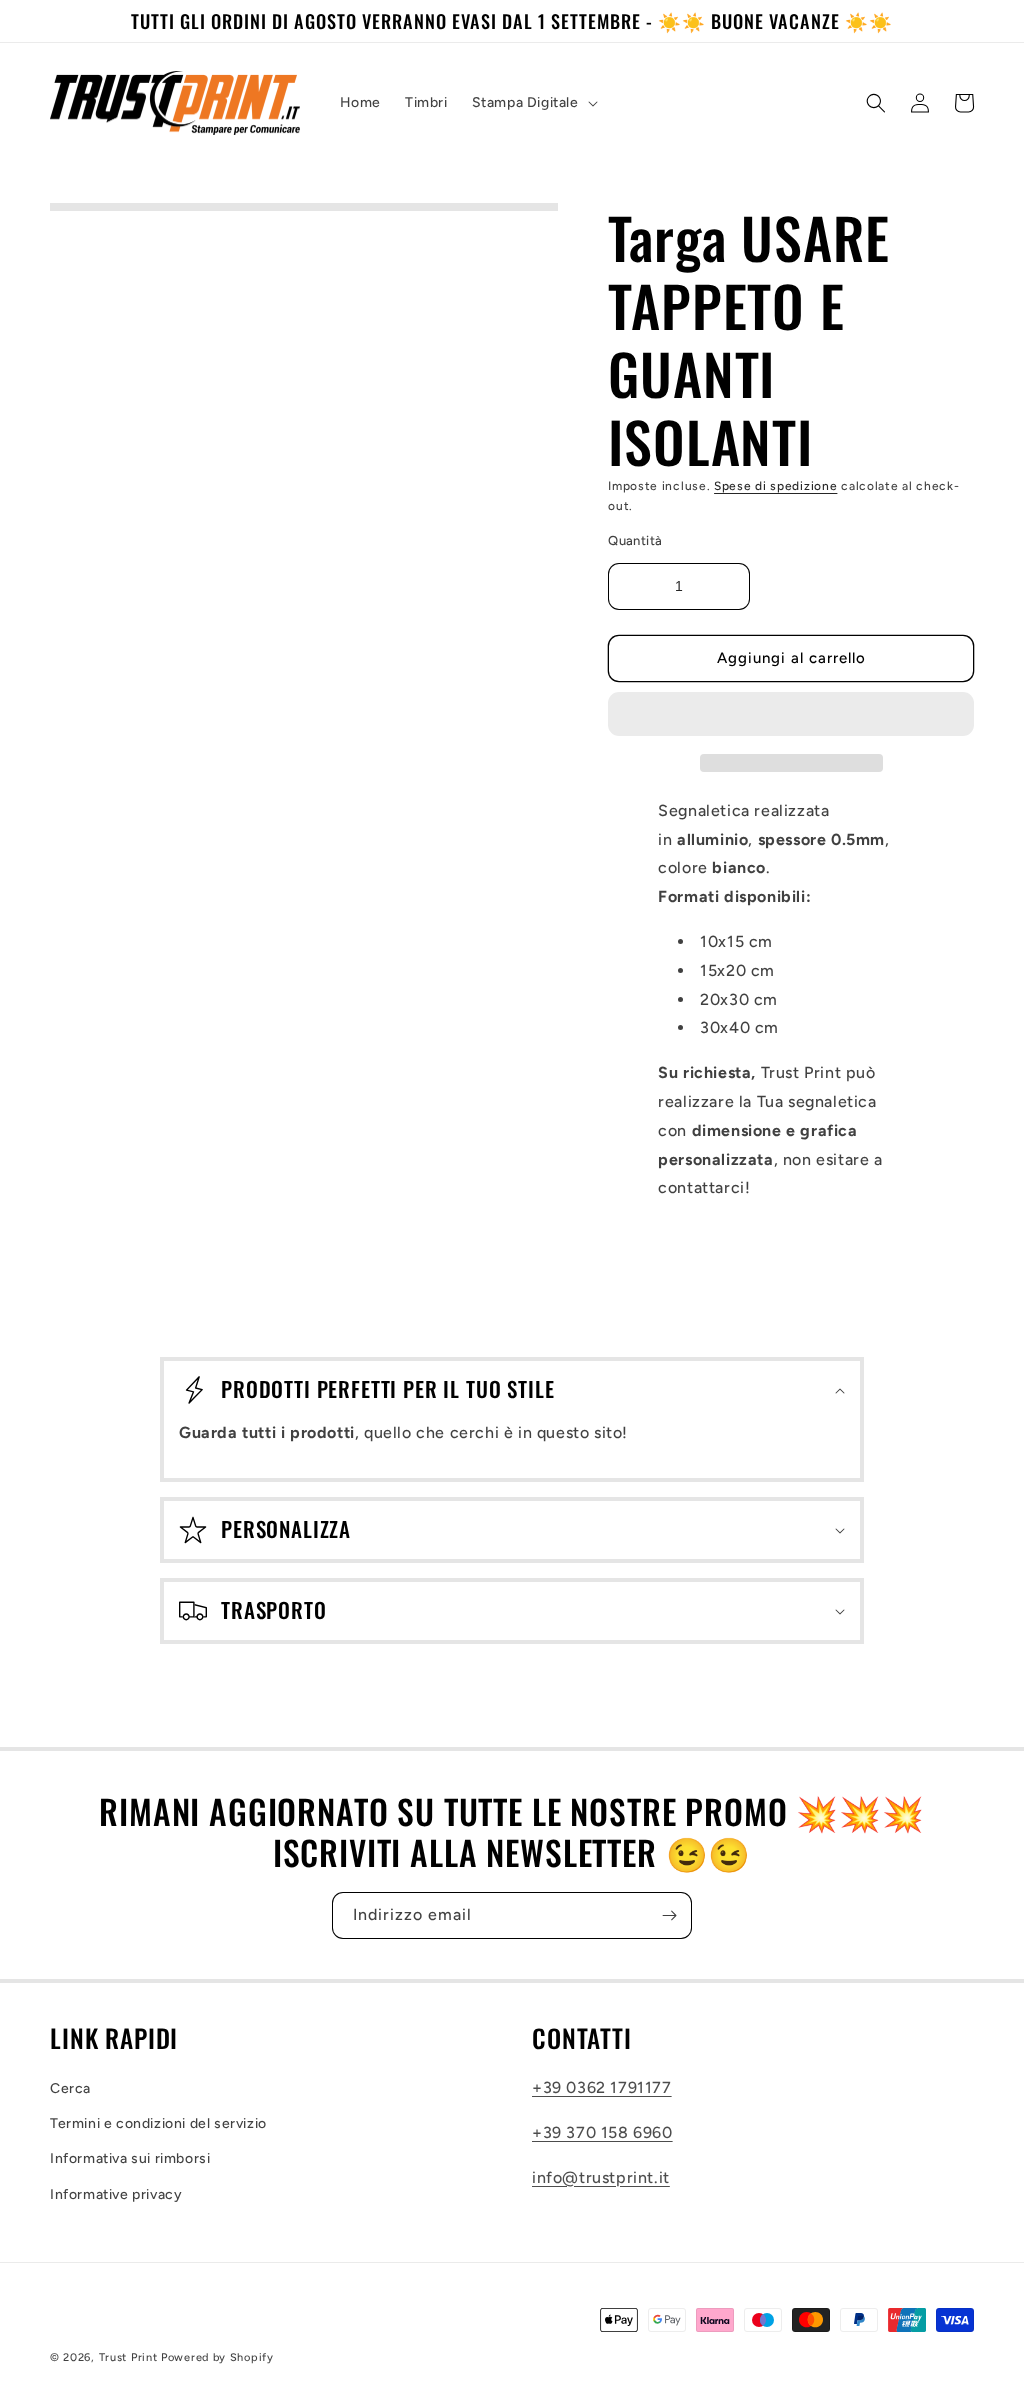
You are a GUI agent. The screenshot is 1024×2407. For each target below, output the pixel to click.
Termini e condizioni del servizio (158, 2123)
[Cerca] (876, 103)
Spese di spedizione (775, 486)
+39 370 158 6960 (602, 2132)
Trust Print (128, 2357)
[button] (791, 715)
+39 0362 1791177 (602, 2087)
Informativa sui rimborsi (130, 2158)
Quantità (635, 540)
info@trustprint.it (601, 2177)
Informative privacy (116, 2194)
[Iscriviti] (669, 1915)
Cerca (70, 2088)
